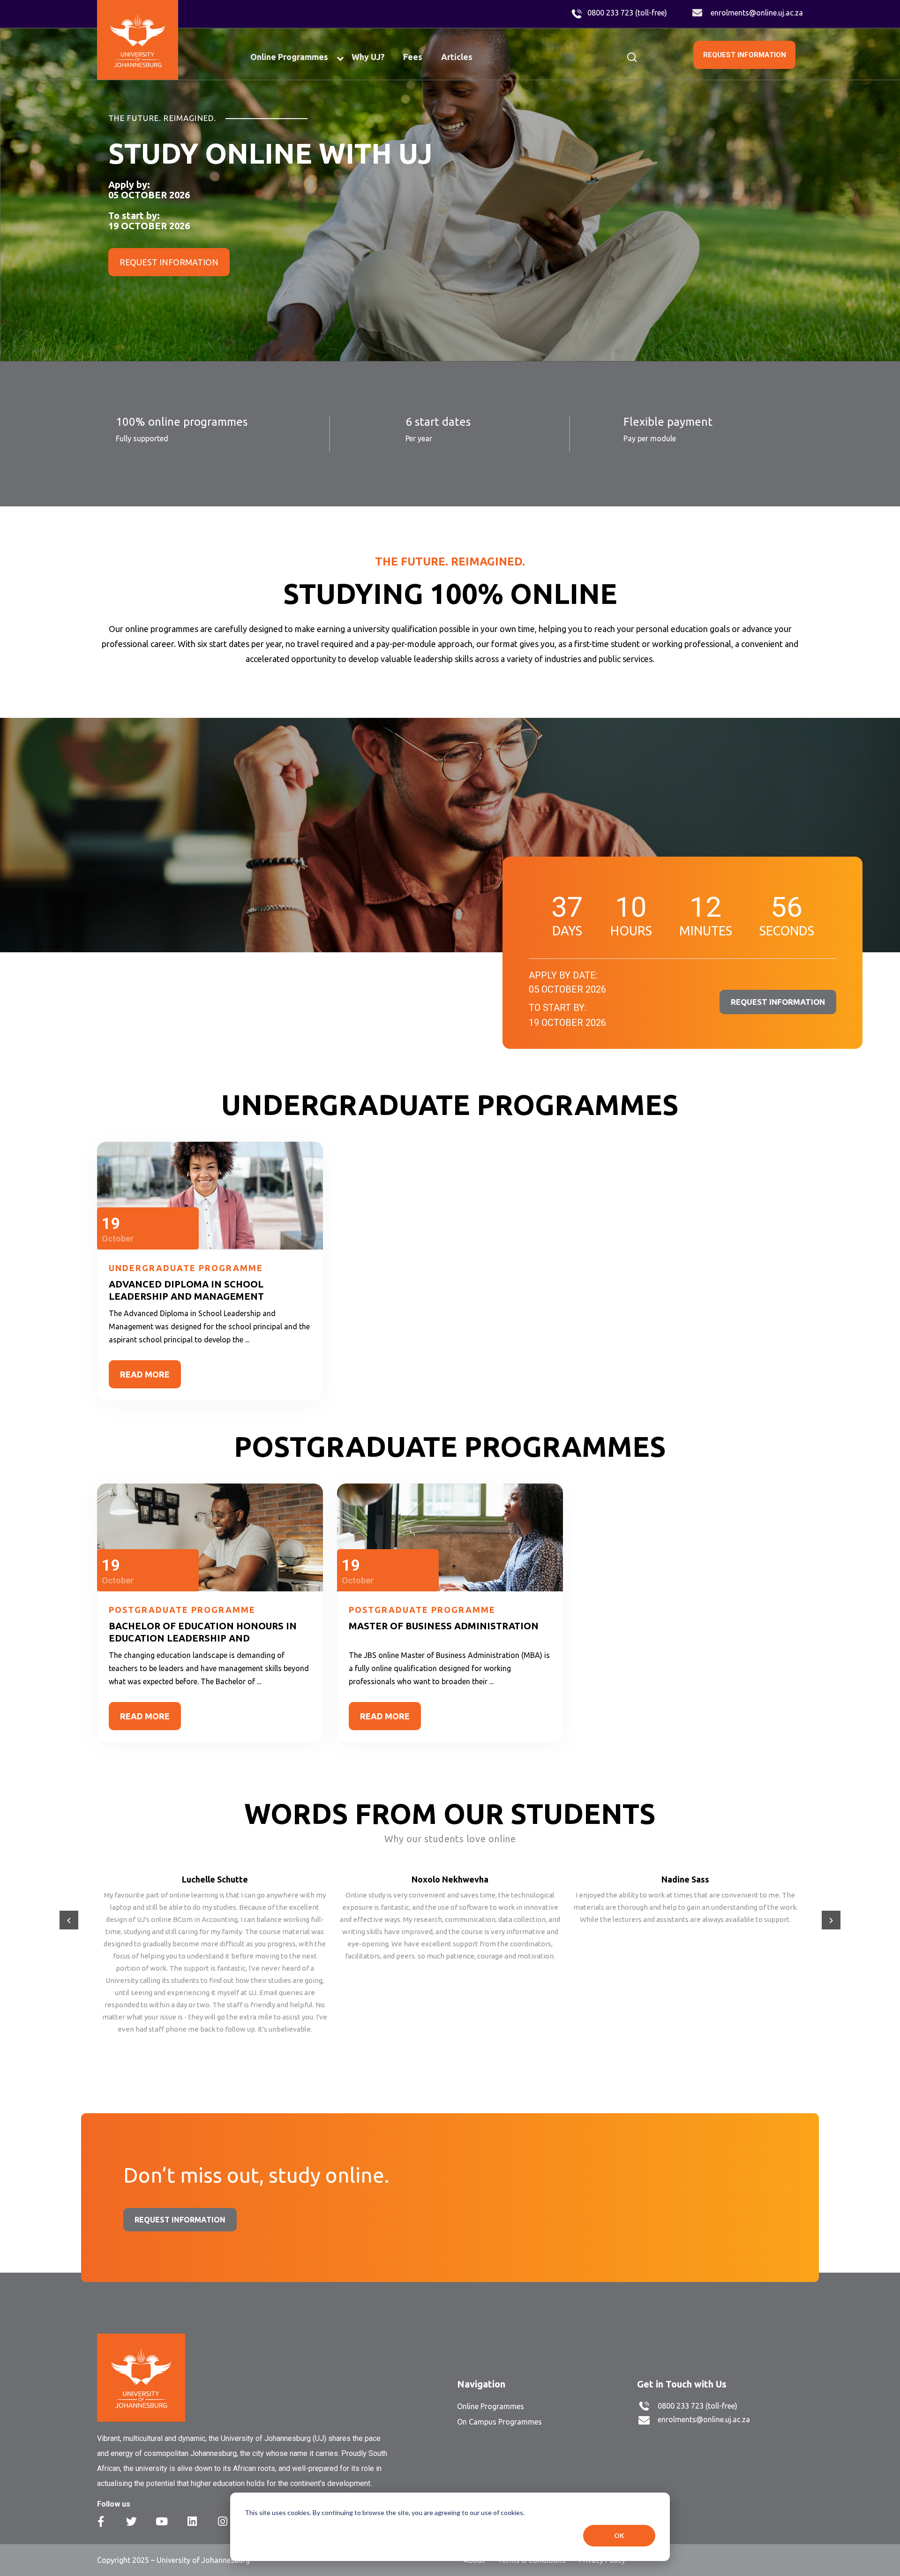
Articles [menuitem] (457, 57)
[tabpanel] (450, 195)
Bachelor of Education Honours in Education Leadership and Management (203, 1638)
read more (145, 1374)
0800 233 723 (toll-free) (627, 13)
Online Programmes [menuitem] (289, 57)
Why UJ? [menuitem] (368, 57)
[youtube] (162, 2521)
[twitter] (131, 2521)
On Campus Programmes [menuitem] (499, 2422)
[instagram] (223, 2521)
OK (619, 2535)
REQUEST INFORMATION (745, 55)
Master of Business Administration (444, 1626)
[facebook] (101, 2521)
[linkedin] (192, 2521)
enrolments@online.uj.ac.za (757, 13)
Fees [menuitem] (413, 57)
